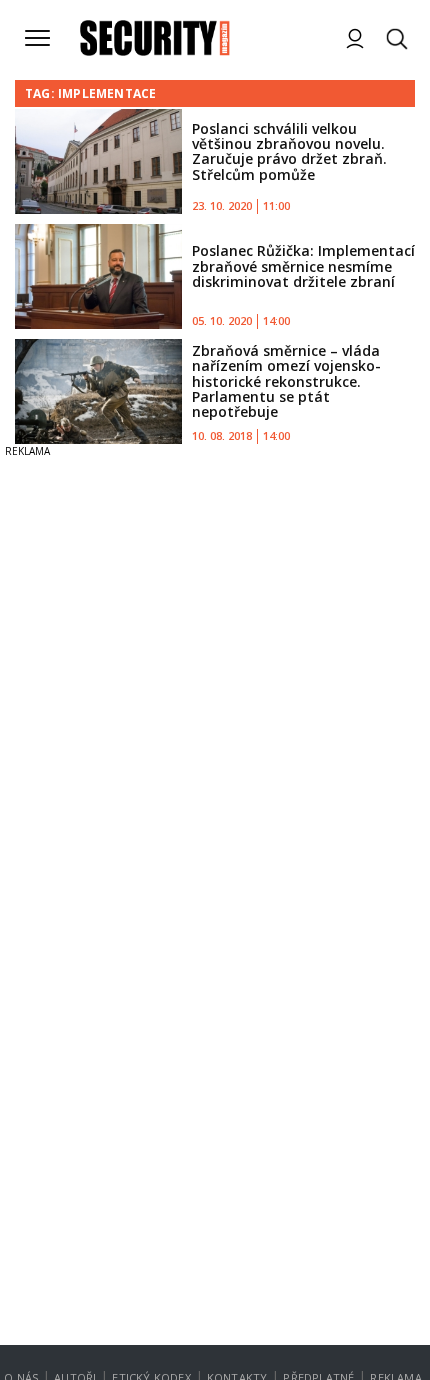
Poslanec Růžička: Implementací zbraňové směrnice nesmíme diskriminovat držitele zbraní (303, 266)
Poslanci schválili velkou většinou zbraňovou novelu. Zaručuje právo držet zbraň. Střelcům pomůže (289, 151)
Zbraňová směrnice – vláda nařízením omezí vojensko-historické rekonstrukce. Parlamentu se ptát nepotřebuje (286, 381)
